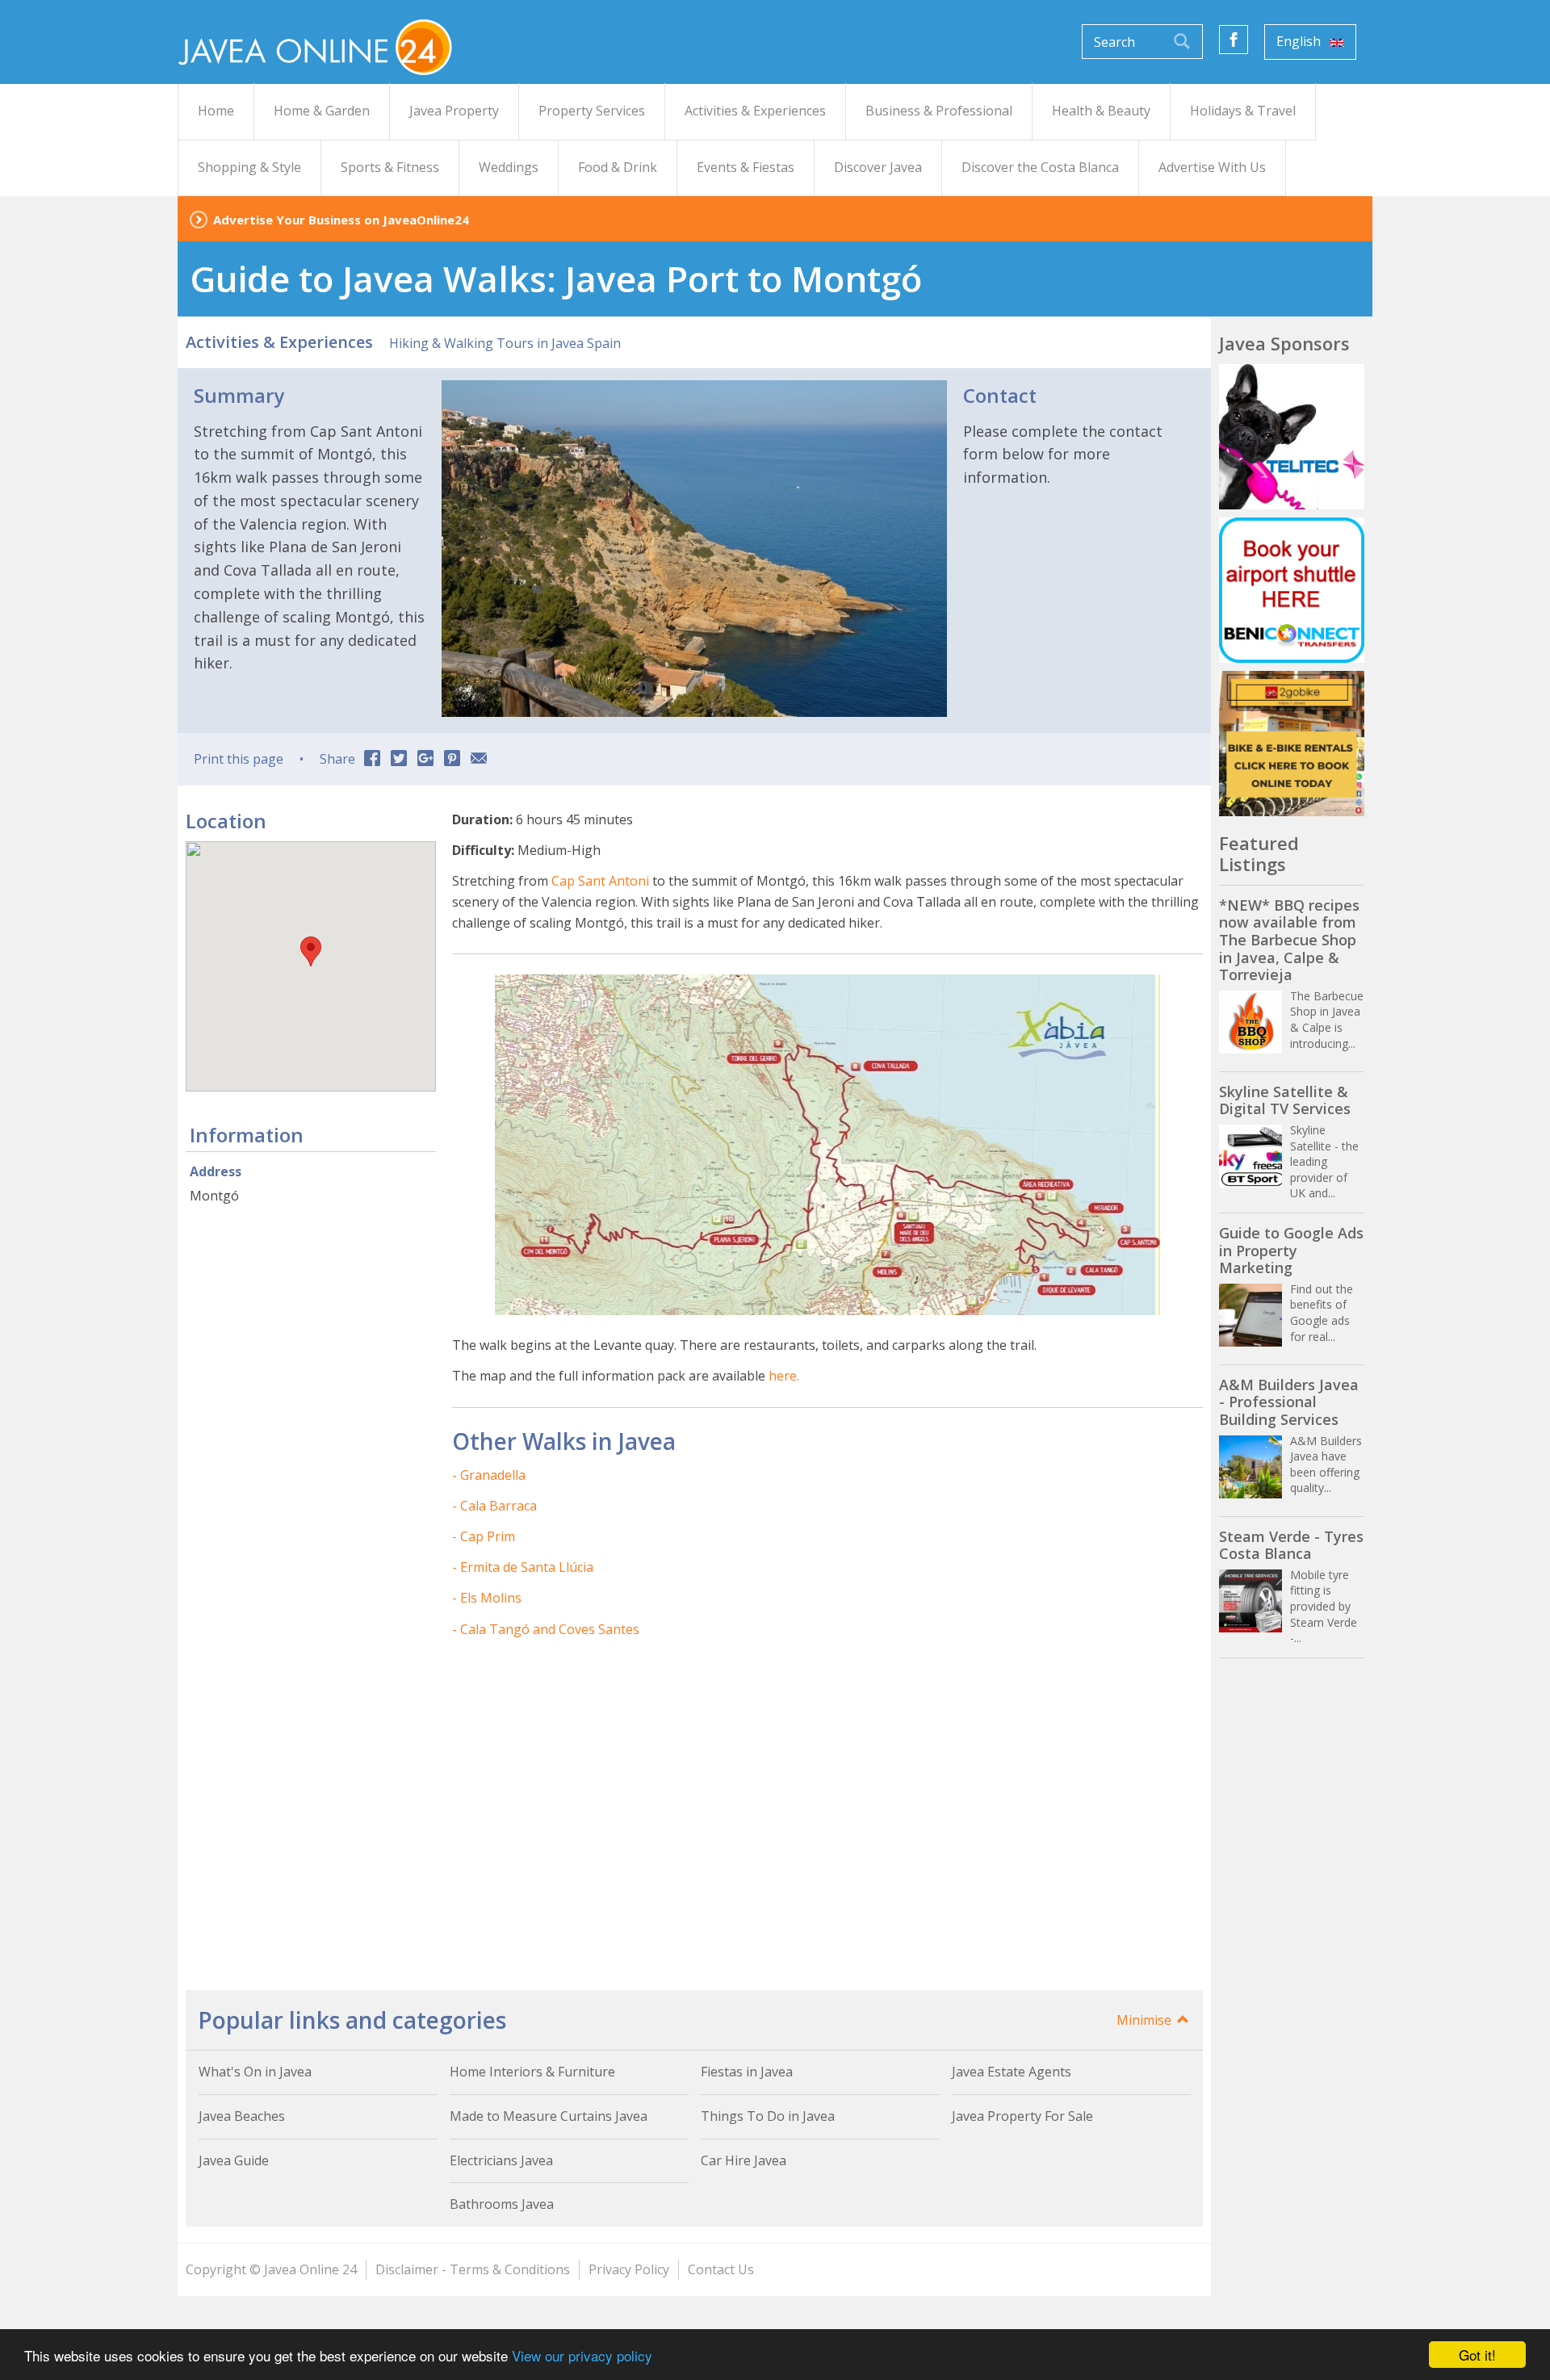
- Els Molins (487, 1598)
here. (784, 1376)
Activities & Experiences (279, 342)
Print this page (239, 759)
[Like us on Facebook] (1234, 40)
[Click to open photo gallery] (694, 549)
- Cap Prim (484, 1536)
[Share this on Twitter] (399, 760)
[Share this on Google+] (425, 760)
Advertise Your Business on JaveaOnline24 (341, 220)
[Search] (1182, 42)
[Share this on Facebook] (372, 760)
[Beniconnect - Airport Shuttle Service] (1292, 590)
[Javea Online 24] (315, 46)
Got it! (1477, 2355)
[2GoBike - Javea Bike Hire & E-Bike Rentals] (1292, 744)
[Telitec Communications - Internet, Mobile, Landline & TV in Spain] (1292, 437)
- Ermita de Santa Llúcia (523, 1567)
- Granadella (489, 1475)
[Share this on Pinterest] (452, 760)
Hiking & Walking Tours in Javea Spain (505, 343)
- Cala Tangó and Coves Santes (546, 1629)
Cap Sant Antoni (600, 881)
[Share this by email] (479, 760)
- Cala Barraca (494, 1506)
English (1300, 41)
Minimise (1146, 2020)
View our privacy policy (582, 2355)
